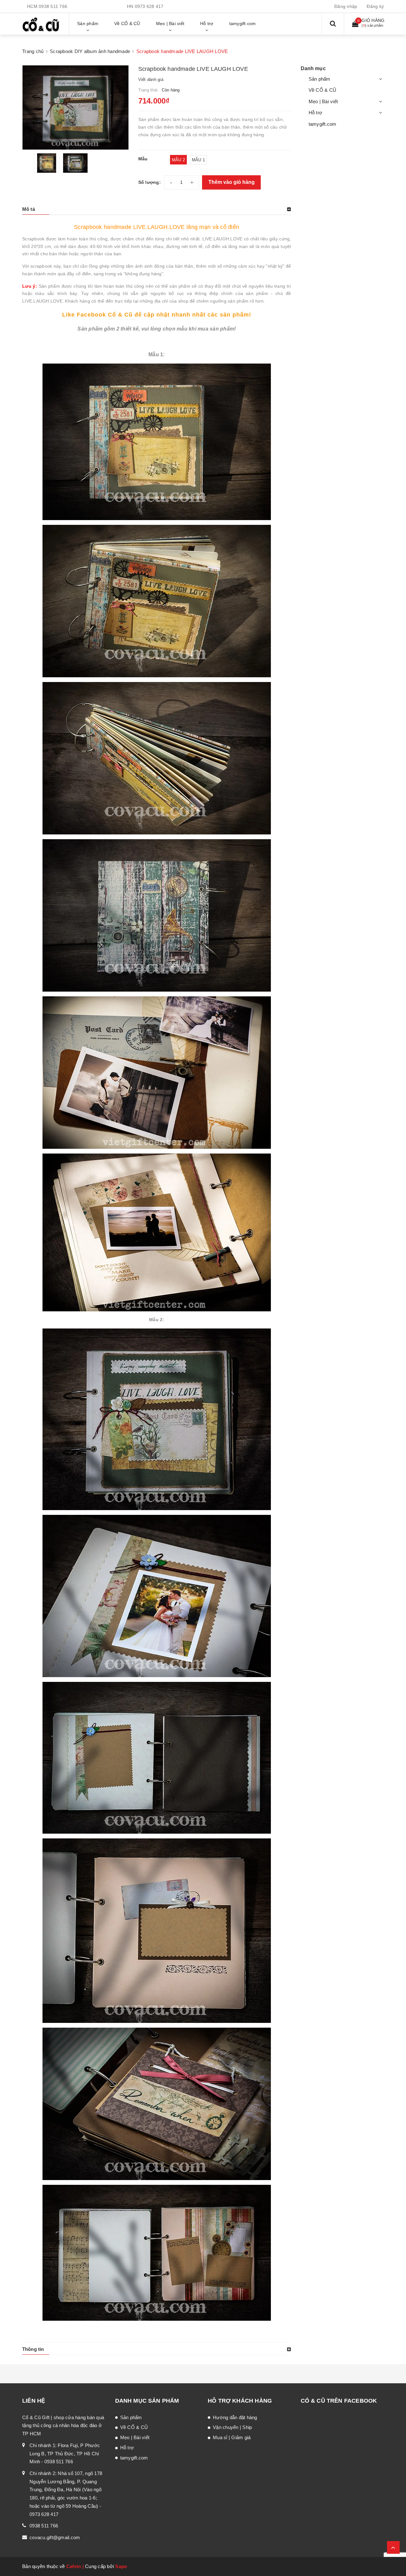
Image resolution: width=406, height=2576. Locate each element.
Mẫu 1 (198, 160)
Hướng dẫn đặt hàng (235, 2417)
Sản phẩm (320, 79)
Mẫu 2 (178, 160)
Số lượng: (150, 182)
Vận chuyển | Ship (232, 2427)
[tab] (157, 209)
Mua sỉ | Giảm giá (232, 2437)
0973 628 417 (149, 6)
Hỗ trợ (316, 113)
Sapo (121, 2566)
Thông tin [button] (33, 2349)
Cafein (74, 2566)
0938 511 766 (53, 6)
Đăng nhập (346, 6)
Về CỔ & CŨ (323, 90)
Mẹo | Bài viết (323, 101)
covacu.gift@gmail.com (55, 2537)
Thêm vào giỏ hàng (232, 182)
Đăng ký (375, 6)
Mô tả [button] (29, 209)
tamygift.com (323, 124)
